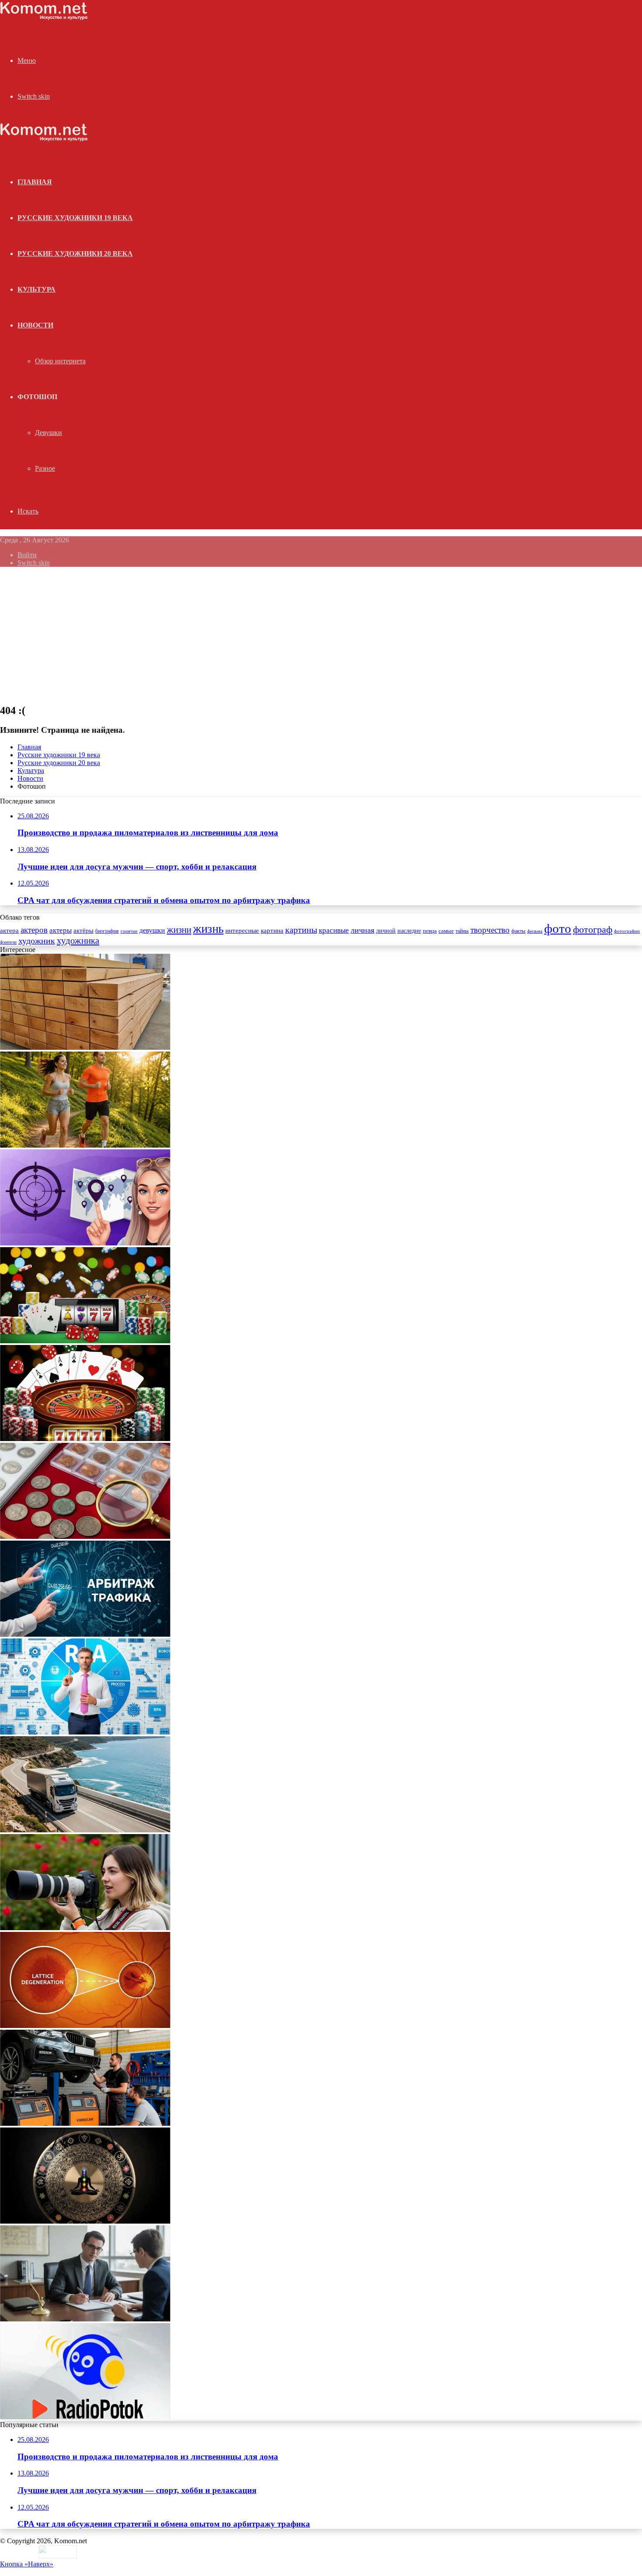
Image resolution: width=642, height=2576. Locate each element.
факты (518, 931)
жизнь (208, 929)
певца (430, 931)
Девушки (48, 433)
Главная (29, 747)
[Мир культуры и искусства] (44, 18)
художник (37, 941)
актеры (60, 930)
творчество (490, 930)
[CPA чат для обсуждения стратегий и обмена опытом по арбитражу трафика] (85, 1243)
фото (558, 928)
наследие (409, 931)
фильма (535, 931)
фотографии (627, 931)
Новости (35, 325)
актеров (34, 930)
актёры (83, 931)
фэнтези (8, 942)
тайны (462, 931)
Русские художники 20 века (75, 253)
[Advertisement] (321, 635)
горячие (129, 931)
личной (386, 931)
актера (9, 930)
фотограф (593, 930)
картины (301, 930)
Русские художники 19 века (75, 218)
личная (362, 930)
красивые (334, 930)
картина (272, 931)
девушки (152, 930)
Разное (45, 468)
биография (107, 931)
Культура (36, 289)
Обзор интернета (60, 361)
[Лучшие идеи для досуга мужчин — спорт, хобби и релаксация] (85, 1145)
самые (446, 931)
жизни (179, 930)
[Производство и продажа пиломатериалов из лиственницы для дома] (85, 1047)
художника (78, 941)
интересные (242, 931)
